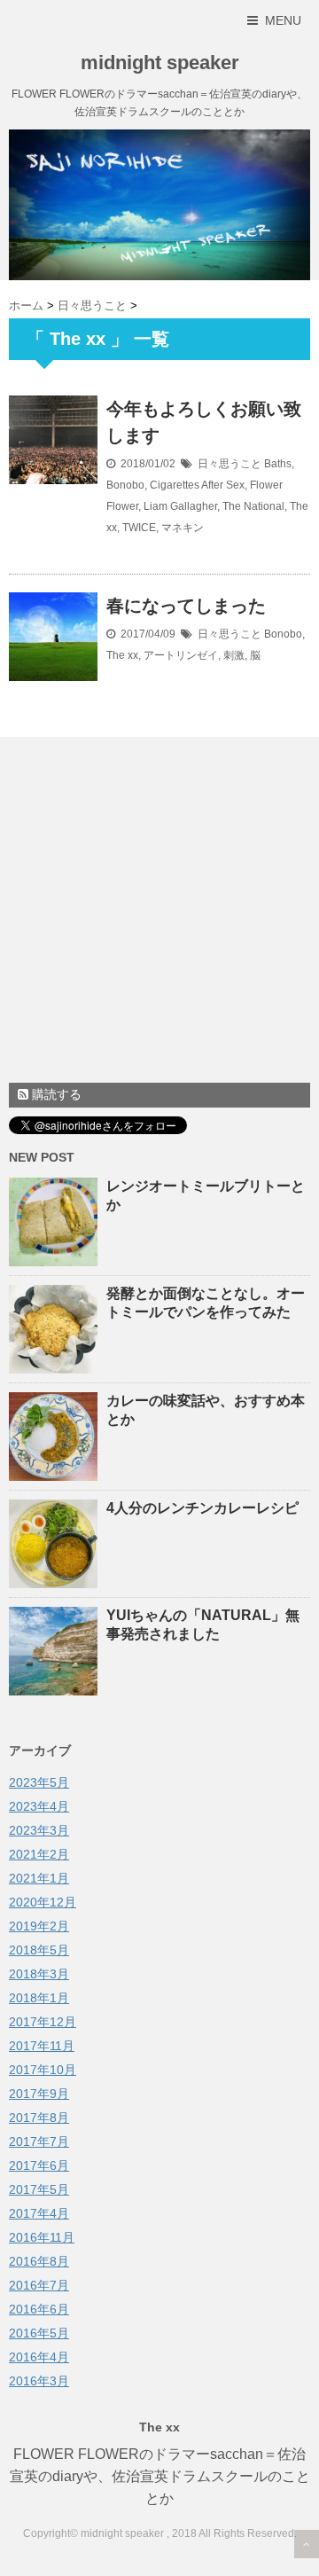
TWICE (139, 528)
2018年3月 (39, 1974)
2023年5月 (39, 1782)
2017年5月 (39, 2189)
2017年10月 (43, 2070)
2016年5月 (39, 2333)
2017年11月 (42, 2046)
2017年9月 (39, 2094)
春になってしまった (186, 606)
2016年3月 (39, 2381)
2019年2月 (39, 1926)
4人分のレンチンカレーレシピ (202, 1508)
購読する (55, 1094)
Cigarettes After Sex (197, 485)
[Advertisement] (159, 914)
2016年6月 (39, 2309)
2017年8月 (39, 2118)
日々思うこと (230, 464)
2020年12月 (43, 1902)
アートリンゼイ (181, 655)
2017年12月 (43, 2022)
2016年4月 (39, 2357)
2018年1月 (39, 1998)
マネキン (183, 528)
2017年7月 (39, 2141)
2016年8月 (39, 2261)
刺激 (234, 655)
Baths (278, 464)
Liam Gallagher (180, 506)
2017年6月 (39, 2165)
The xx (122, 655)
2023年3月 (39, 1830)
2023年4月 (39, 1806)
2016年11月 (42, 2237)
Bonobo (125, 485)
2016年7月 (39, 2285)
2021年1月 (39, 1878)
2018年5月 (39, 1950)
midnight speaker (160, 63)
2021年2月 (39, 1854)
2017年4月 (39, 2213)
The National (253, 506)
